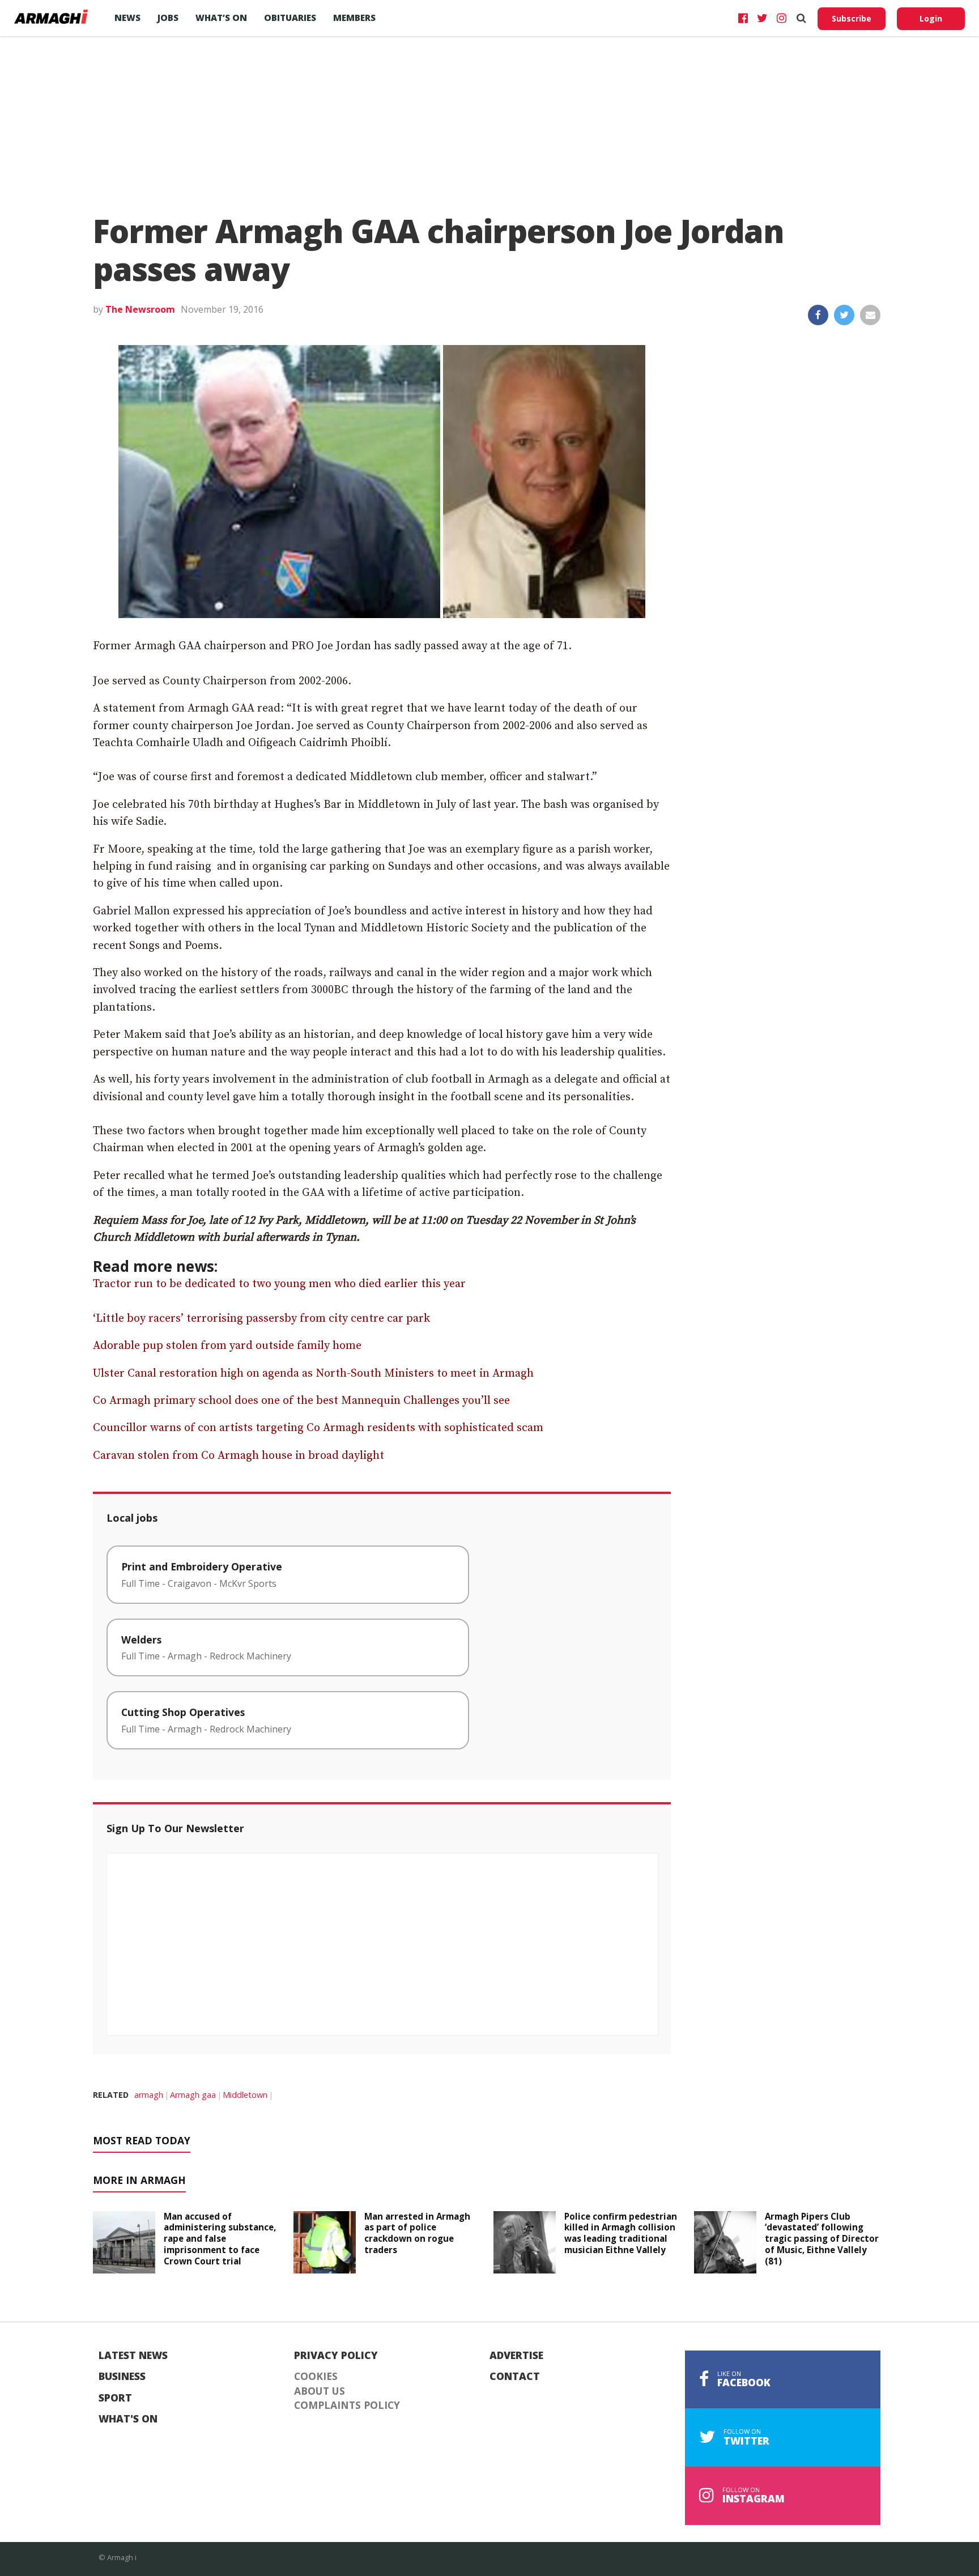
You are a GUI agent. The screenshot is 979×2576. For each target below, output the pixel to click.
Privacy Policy (336, 2356)
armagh (149, 2095)
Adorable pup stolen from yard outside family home (227, 1346)
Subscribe (852, 18)
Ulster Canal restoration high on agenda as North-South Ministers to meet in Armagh (313, 1374)
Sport (115, 2398)
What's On (128, 2419)
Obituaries (290, 18)
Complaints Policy (347, 2405)
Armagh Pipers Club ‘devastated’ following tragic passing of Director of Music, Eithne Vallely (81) (822, 2239)
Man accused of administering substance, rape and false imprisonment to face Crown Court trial (220, 2239)
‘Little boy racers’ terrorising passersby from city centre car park (261, 1319)
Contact (515, 2377)
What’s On (221, 18)
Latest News (133, 2356)
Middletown (245, 2095)
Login (931, 18)
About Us (320, 2391)
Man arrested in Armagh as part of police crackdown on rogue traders (417, 2233)
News (127, 18)
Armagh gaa (193, 2095)
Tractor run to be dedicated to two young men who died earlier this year (279, 1284)
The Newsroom (140, 309)
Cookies (316, 2377)
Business (122, 2377)
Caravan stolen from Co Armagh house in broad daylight (239, 1456)
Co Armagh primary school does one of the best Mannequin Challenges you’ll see (301, 1401)
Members (354, 18)
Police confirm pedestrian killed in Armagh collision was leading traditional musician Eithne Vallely (621, 2233)
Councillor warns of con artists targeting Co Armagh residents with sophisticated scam (318, 1428)
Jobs (168, 18)
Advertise (516, 2356)
